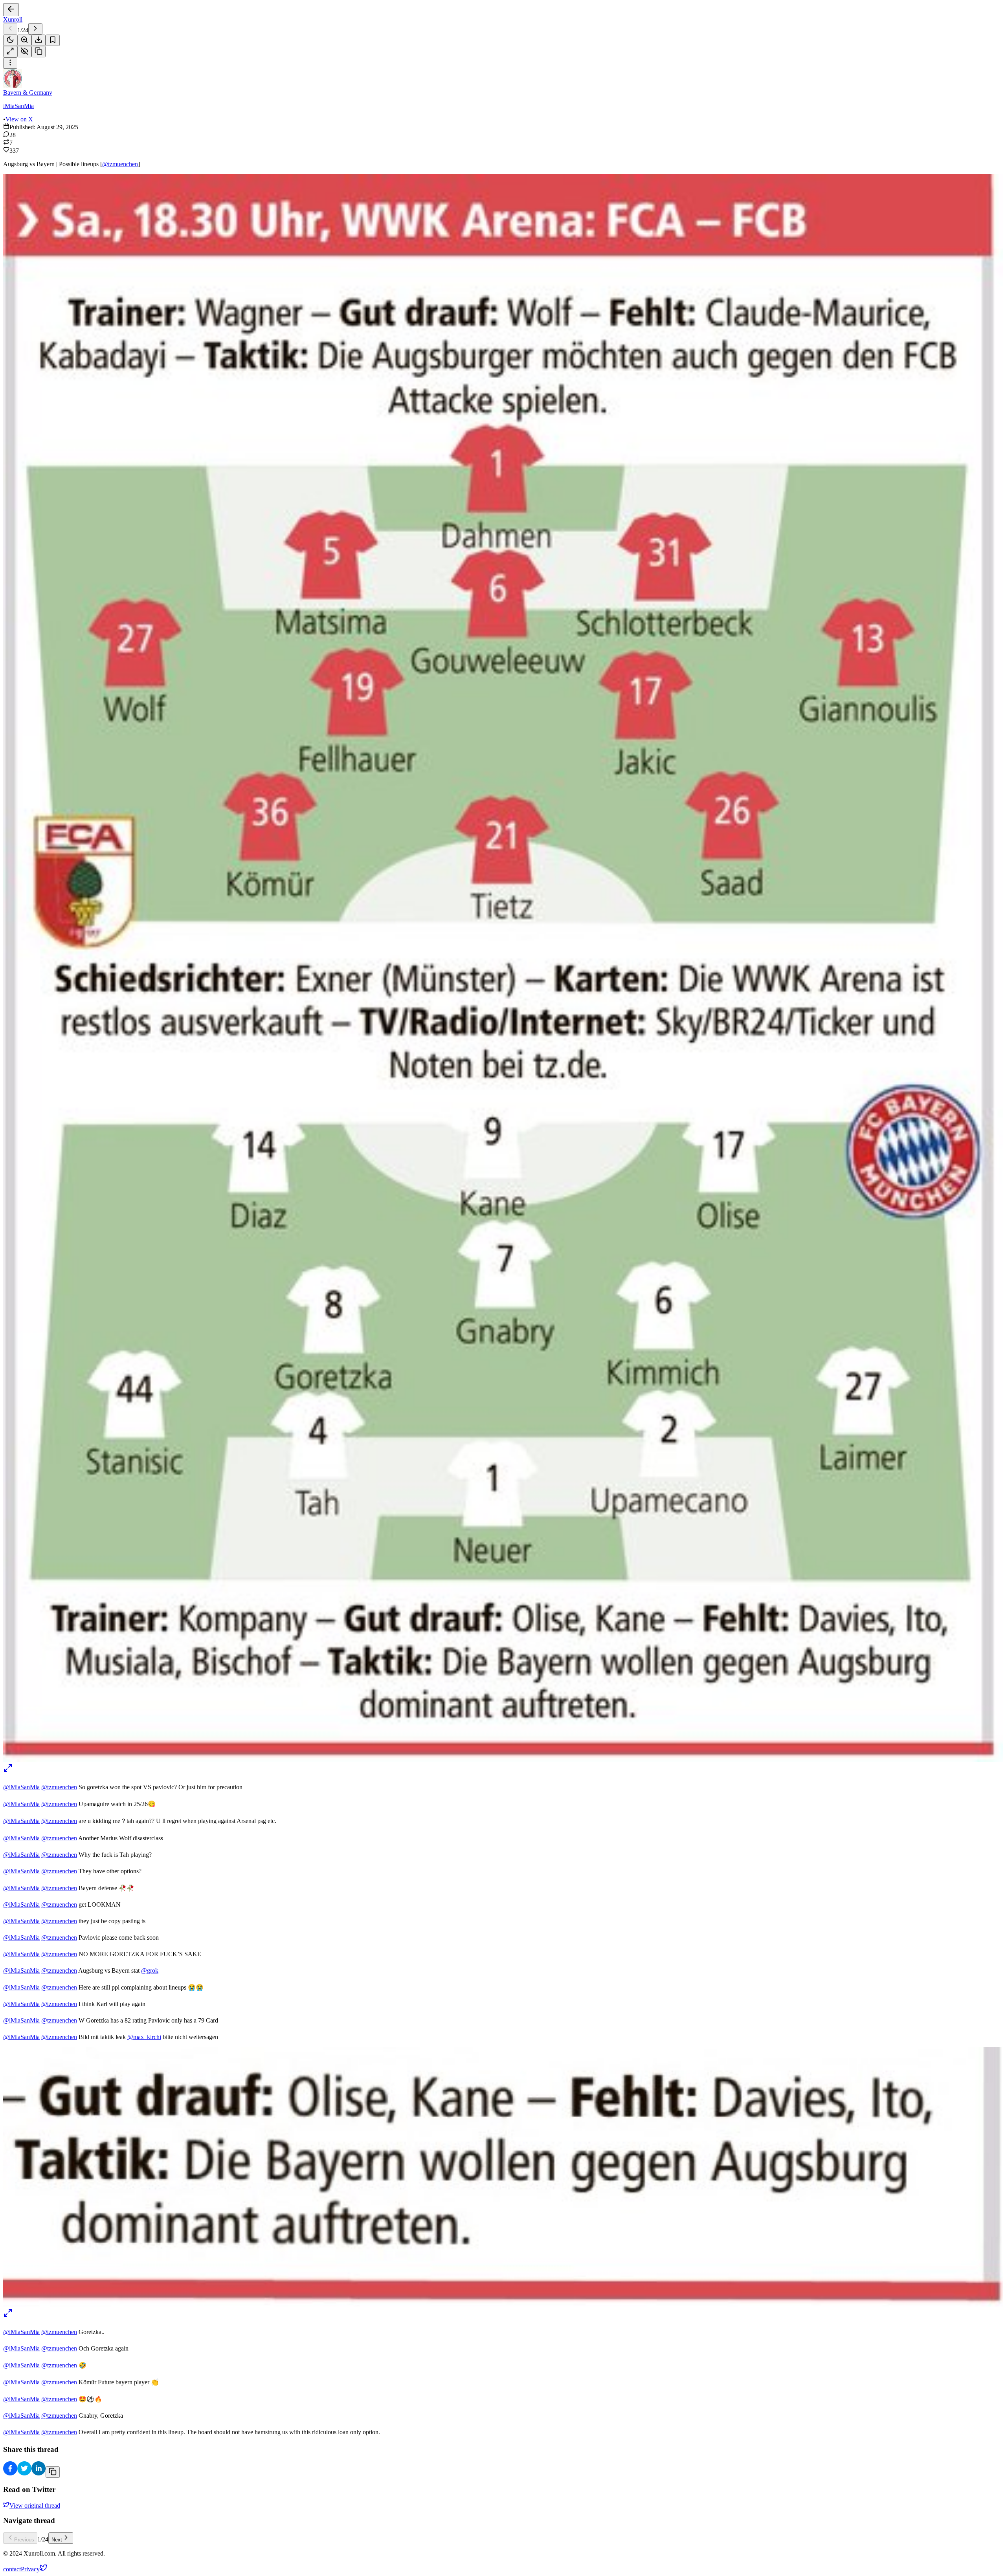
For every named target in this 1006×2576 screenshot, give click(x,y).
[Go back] (11, 10)
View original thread (35, 2505)
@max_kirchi (144, 2037)
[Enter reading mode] (10, 52)
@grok (150, 1970)
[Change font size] (24, 40)
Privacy (30, 2569)
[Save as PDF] (39, 40)
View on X (19, 119)
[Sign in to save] (53, 40)
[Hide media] (24, 52)
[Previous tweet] (10, 29)
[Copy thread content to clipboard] (53, 2472)
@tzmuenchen (120, 164)
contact (12, 2569)
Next (57, 2540)
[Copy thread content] (39, 52)
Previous (24, 2540)
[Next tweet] (35, 29)
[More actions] (10, 63)
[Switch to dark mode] (10, 40)
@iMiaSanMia (21, 1787)
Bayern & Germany (28, 93)
